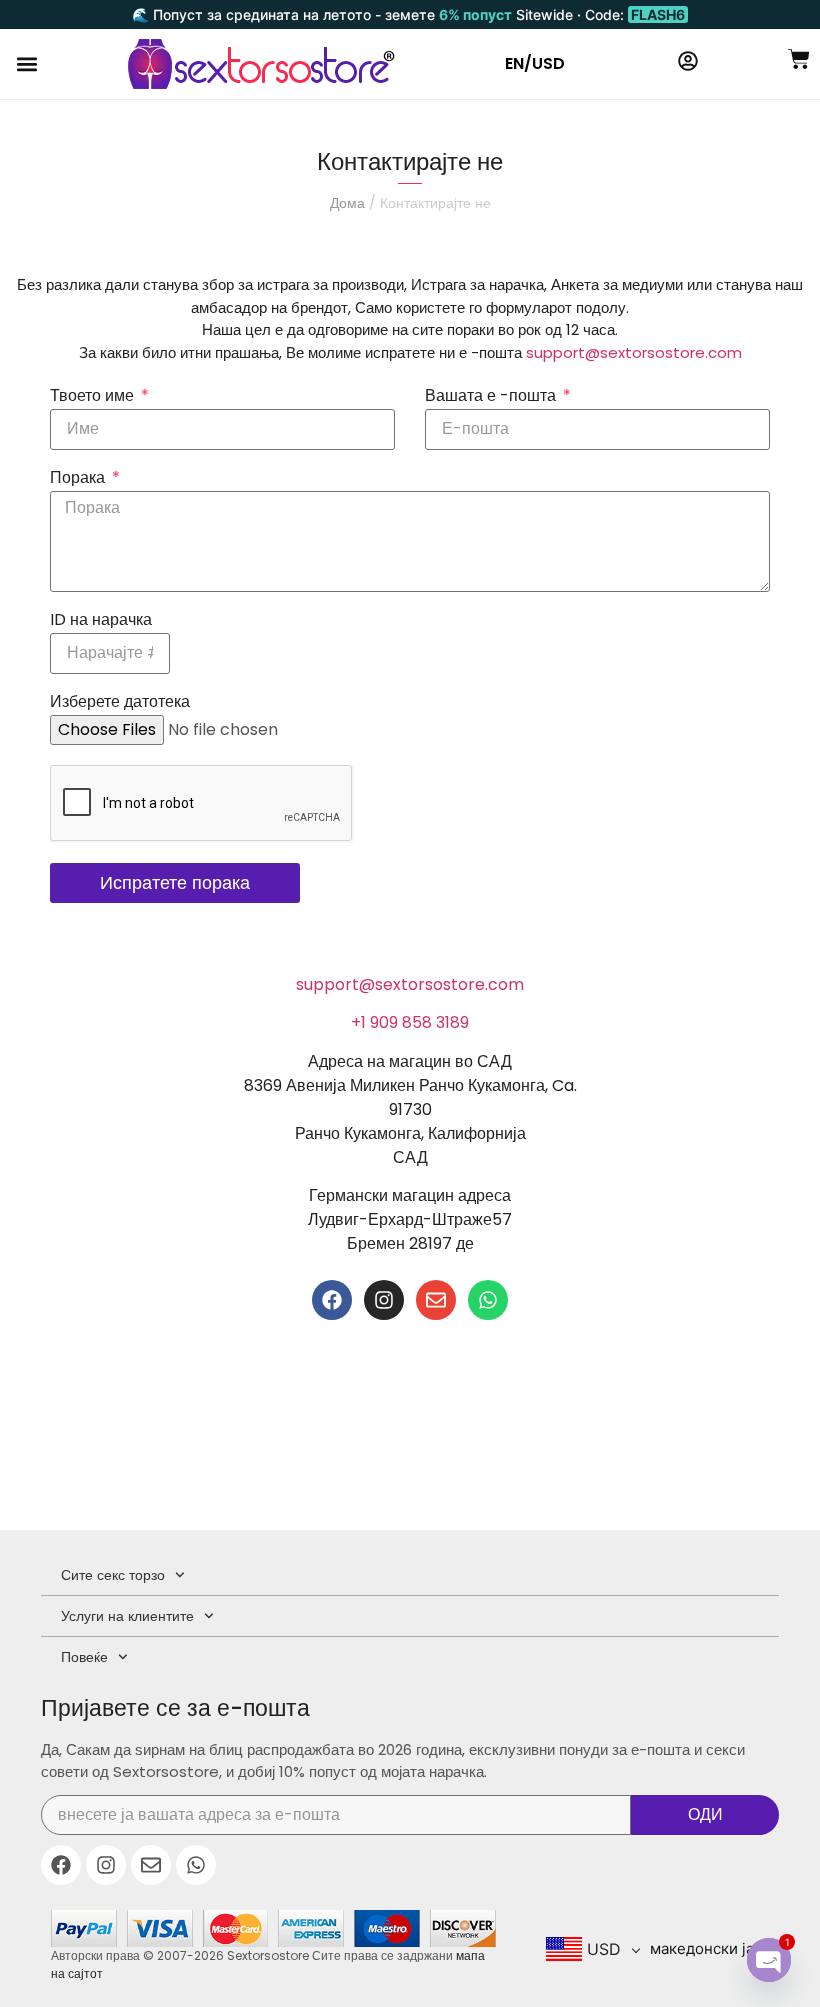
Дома (347, 203)
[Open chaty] (769, 1960)
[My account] (688, 61)
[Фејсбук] (332, 1300)
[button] (26, 64)
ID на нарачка (101, 621)
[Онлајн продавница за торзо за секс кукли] (262, 64)
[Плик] (436, 1300)
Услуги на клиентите (127, 1616)
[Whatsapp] (488, 1300)
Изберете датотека (120, 703)
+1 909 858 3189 (410, 1022)
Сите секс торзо (113, 1575)
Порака (79, 479)
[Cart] (799, 59)
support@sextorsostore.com (634, 352)
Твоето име (94, 397)
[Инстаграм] (384, 1300)
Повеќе (84, 1657)
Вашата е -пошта (492, 397)
